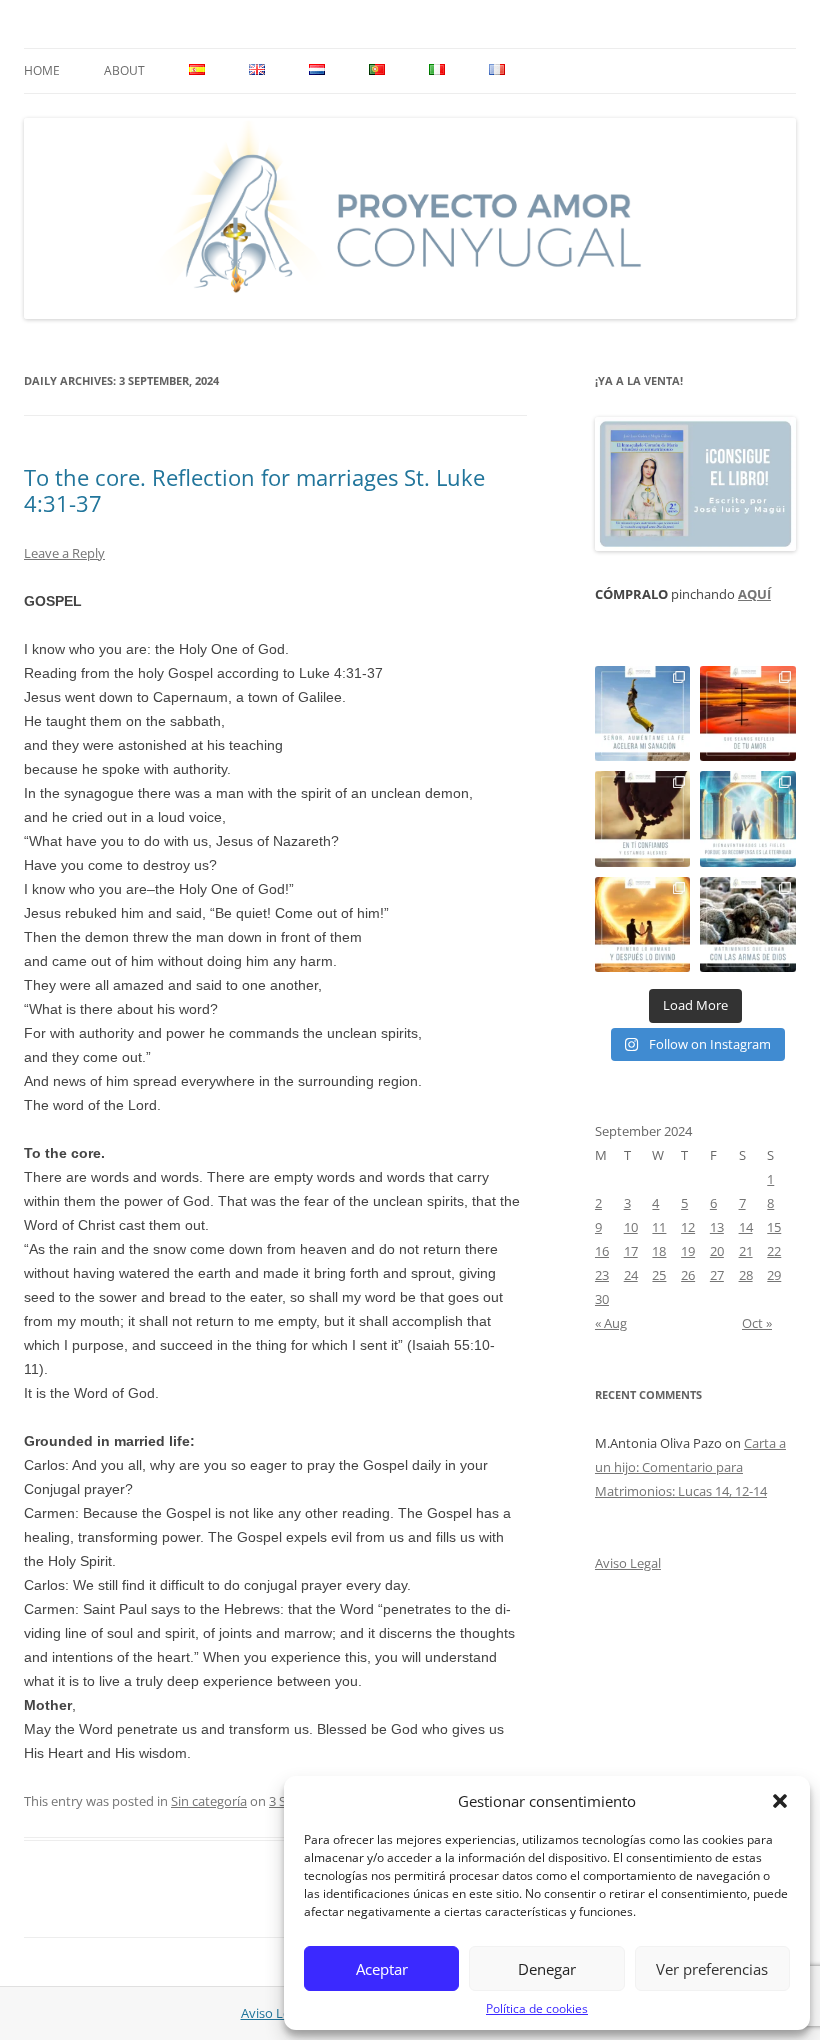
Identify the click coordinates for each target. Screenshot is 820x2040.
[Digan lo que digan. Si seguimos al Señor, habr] (748, 819)
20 (717, 1251)
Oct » (757, 1323)
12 (688, 1227)
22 (774, 1251)
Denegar (547, 1969)
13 (717, 1227)
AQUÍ (754, 594)
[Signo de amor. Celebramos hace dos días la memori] (643, 819)
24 (631, 1275)
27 (717, 1275)
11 (659, 1227)
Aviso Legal (628, 1563)
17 (631, 1251)
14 (746, 1227)
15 (774, 1227)
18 (659, 1251)
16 (602, 1251)
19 (688, 1251)
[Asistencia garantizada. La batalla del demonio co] (748, 925)
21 (746, 1251)
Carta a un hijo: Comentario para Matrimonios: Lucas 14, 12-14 (690, 1467)
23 (602, 1275)
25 (659, 1275)
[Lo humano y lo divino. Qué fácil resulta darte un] (643, 925)
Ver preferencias (712, 1969)
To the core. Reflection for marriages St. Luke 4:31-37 (254, 490)
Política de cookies (537, 2008)
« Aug (611, 1323)
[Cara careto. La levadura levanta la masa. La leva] (748, 714)
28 (746, 1275)
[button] (780, 1801)
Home (42, 70)
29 (774, 1275)
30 (602, 1299)
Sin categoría (209, 1801)
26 (688, 1275)
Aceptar (382, 1969)
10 (631, 1227)
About (124, 70)
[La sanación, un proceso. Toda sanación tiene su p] (643, 714)
